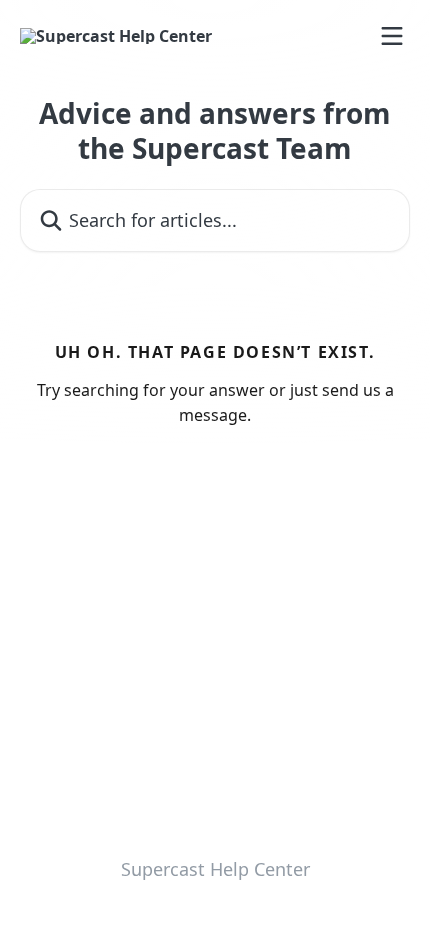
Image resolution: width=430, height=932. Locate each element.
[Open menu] (392, 36)
